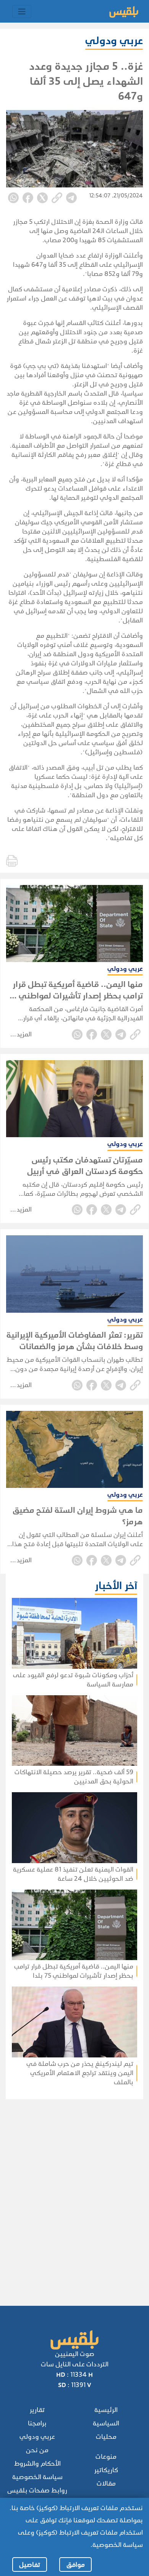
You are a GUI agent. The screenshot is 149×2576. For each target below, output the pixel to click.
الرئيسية (106, 2410)
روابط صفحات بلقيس (37, 2490)
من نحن (37, 2450)
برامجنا (37, 2423)
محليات (106, 2437)
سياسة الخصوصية (37, 2477)
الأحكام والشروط (37, 2464)
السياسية (106, 2423)
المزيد (24, 1034)
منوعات (106, 2457)
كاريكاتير (106, 2470)
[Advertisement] (73, 2192)
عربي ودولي (37, 2437)
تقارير (37, 2410)
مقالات (106, 2483)
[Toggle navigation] (22, 11)
